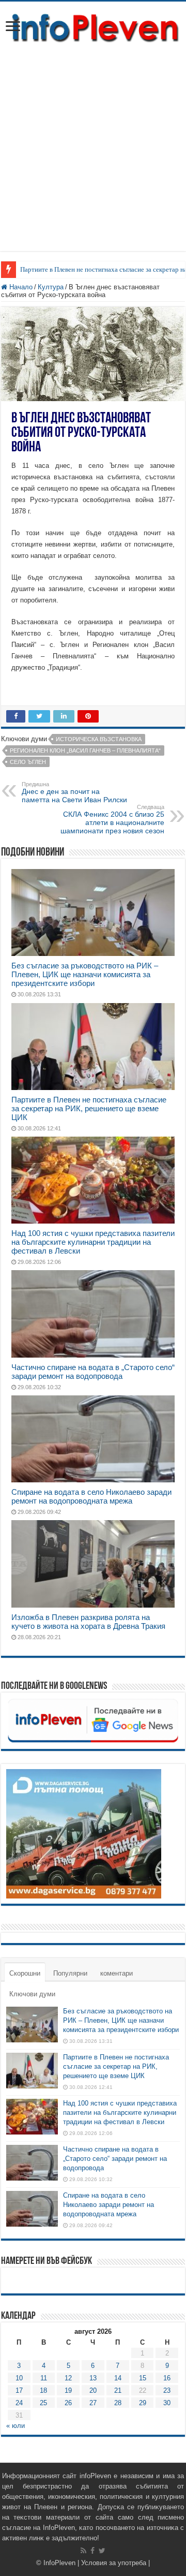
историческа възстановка (99, 739)
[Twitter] (102, 2551)
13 (93, 2378)
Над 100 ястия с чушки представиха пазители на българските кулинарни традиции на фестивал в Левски (93, 1242)
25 (43, 2403)
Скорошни (25, 1973)
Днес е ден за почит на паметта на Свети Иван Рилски (74, 792)
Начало (20, 287)
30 (167, 2403)
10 (19, 2378)
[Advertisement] (93, 142)
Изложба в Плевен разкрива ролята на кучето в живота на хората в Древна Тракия (88, 1622)
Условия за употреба (114, 2563)
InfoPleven (59, 2563)
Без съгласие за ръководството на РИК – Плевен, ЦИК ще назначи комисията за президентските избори (85, 974)
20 (93, 2390)
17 (19, 2390)
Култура (51, 287)
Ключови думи (32, 1994)
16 (167, 2378)
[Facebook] (92, 2551)
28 (118, 2403)
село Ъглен (28, 762)
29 (143, 2403)
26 (68, 2403)
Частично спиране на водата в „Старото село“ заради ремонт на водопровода (93, 1372)
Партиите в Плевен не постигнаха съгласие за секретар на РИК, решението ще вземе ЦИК (89, 1108)
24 (19, 2403)
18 (43, 2390)
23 (167, 2390)
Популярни (70, 1973)
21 (118, 2390)
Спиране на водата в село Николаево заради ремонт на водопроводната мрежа (91, 1496)
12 (68, 2378)
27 (93, 2403)
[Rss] (83, 2551)
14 (118, 2378)
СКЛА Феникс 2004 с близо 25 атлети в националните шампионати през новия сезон (112, 819)
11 (44, 2378)
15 (143, 2378)
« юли (16, 2426)
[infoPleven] (93, 26)
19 (68, 2390)
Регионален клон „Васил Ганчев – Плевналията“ (85, 750)
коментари (117, 1973)
